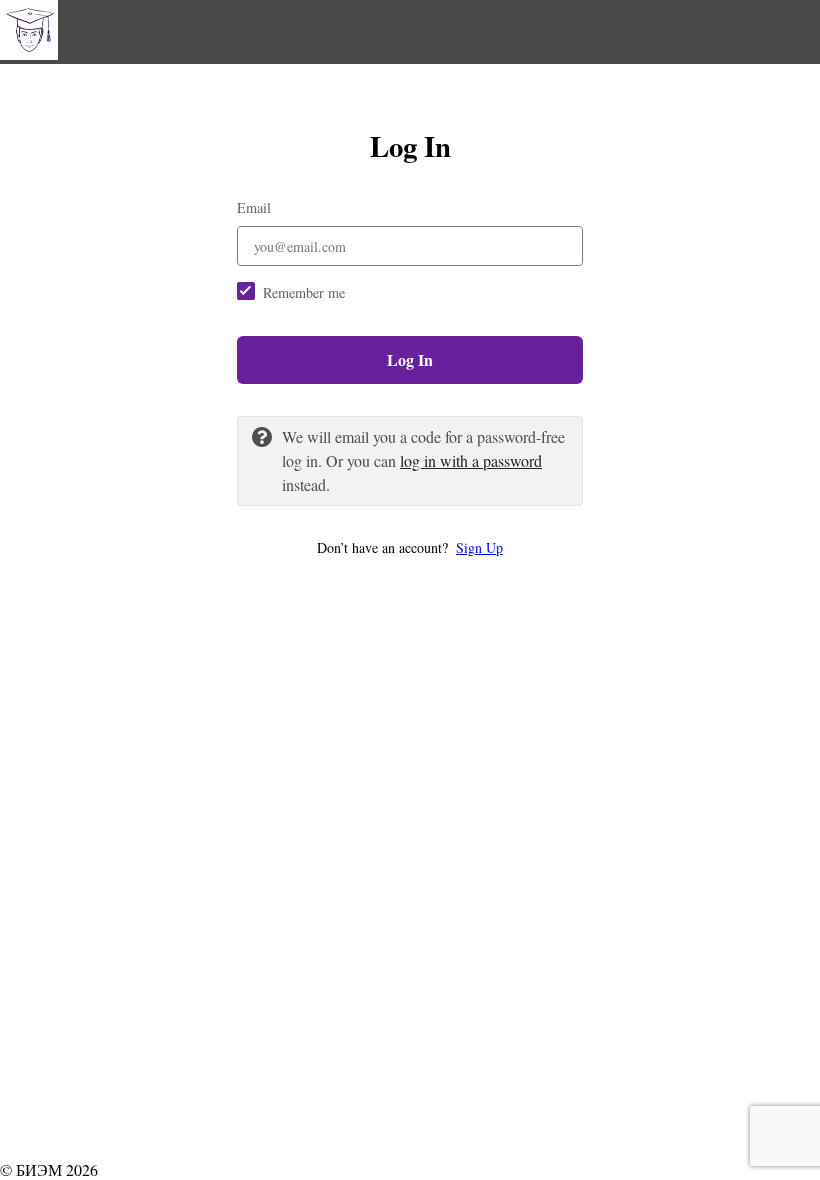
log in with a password (471, 460)
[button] (410, 547)
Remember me (304, 292)
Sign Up (479, 547)
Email (254, 207)
